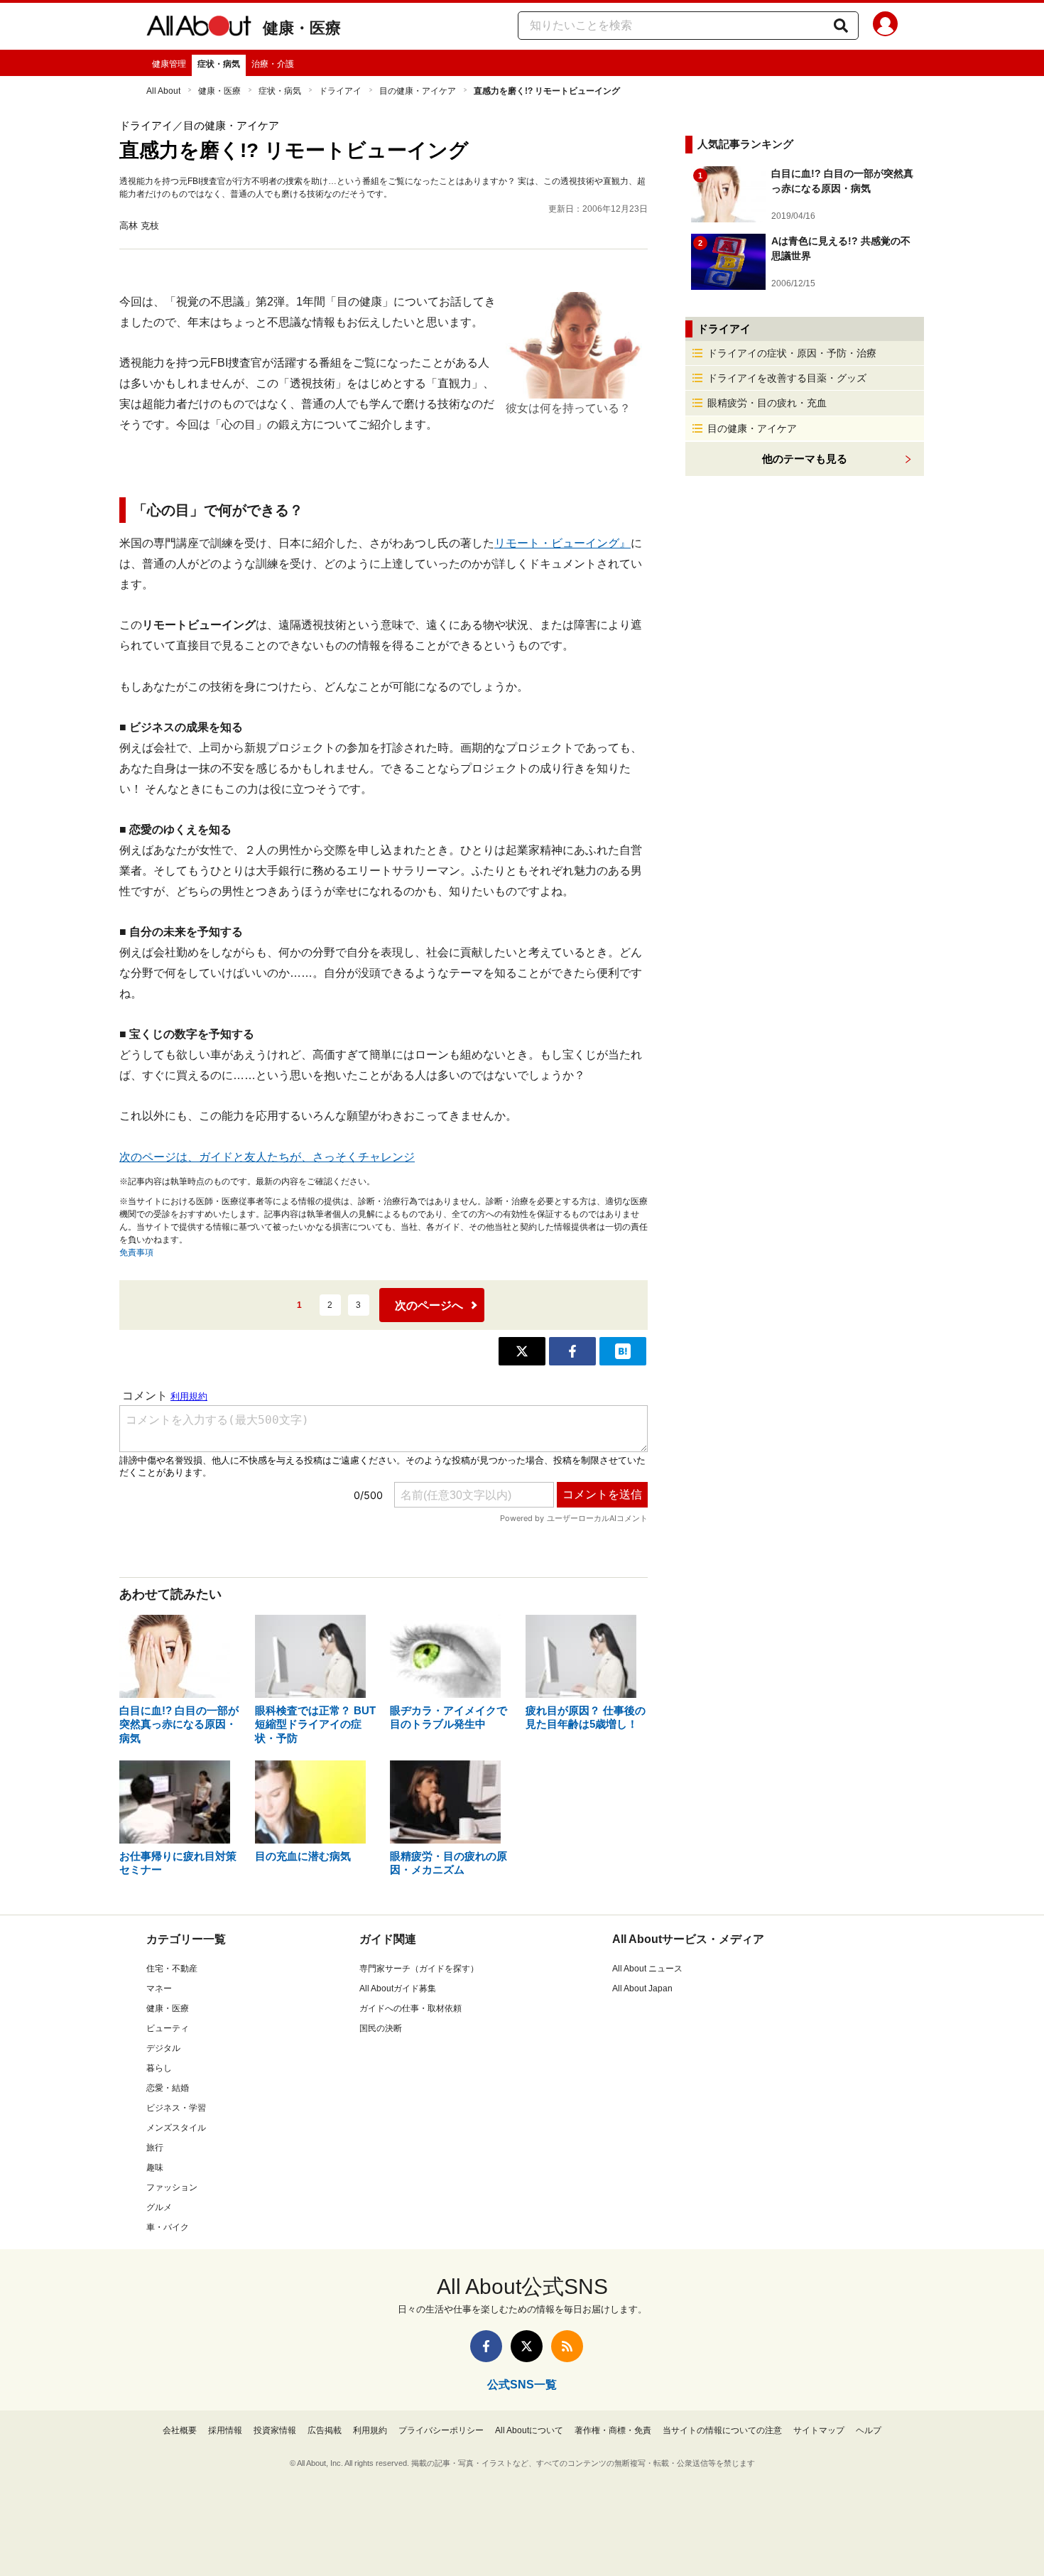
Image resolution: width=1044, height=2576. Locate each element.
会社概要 (180, 2430)
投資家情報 (275, 2430)
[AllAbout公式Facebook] (486, 2346)
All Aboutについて (529, 2430)
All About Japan (642, 1988)
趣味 (155, 2168)
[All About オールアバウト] (199, 28)
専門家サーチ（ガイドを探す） (419, 1969)
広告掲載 (325, 2430)
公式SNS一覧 (522, 2385)
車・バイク (168, 2227)
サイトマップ (819, 2430)
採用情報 (225, 2430)
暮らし (159, 2068)
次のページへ (429, 1305)
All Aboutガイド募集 (398, 1988)
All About (163, 91)
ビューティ (168, 2028)
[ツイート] (522, 1351)
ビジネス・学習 (176, 2108)
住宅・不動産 (172, 1969)
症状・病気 (219, 64)
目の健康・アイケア (418, 91)
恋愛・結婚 (168, 2088)
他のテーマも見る (805, 459)
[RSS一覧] (567, 2346)
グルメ (159, 2207)
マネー (159, 1988)
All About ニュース (647, 1969)
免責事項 (136, 1252)
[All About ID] (885, 26)
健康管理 (169, 64)
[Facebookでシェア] (572, 1351)
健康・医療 (302, 28)
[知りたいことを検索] (841, 26)
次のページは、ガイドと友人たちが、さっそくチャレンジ (267, 1157)
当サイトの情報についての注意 (722, 2430)
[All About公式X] (527, 2346)
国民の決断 (381, 2028)
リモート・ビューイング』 (562, 543)
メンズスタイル (176, 2128)
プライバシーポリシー (441, 2430)
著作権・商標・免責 (613, 2430)
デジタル (163, 2048)
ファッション (172, 2187)
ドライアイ (340, 91)
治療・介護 (273, 64)
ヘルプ (869, 2430)
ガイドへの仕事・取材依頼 (410, 2008)
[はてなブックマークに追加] (623, 1351)
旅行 (155, 2148)
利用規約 (370, 2430)
